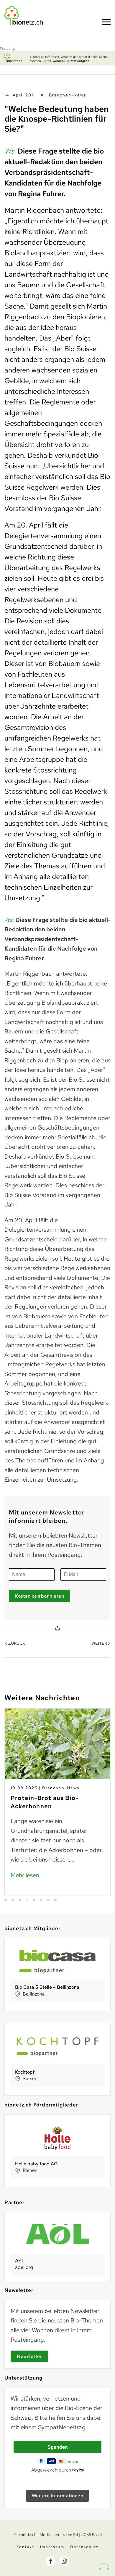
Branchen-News (68, 95)
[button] (109, 2572)
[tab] (6, 1900)
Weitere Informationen (58, 2496)
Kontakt (25, 2547)
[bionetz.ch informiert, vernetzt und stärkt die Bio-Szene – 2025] (57, 58)
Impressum (52, 2547)
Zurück (17, 1643)
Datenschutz (84, 2547)
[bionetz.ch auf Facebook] (51, 2561)
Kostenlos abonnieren (40, 1596)
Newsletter (29, 2356)
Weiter (99, 1643)
